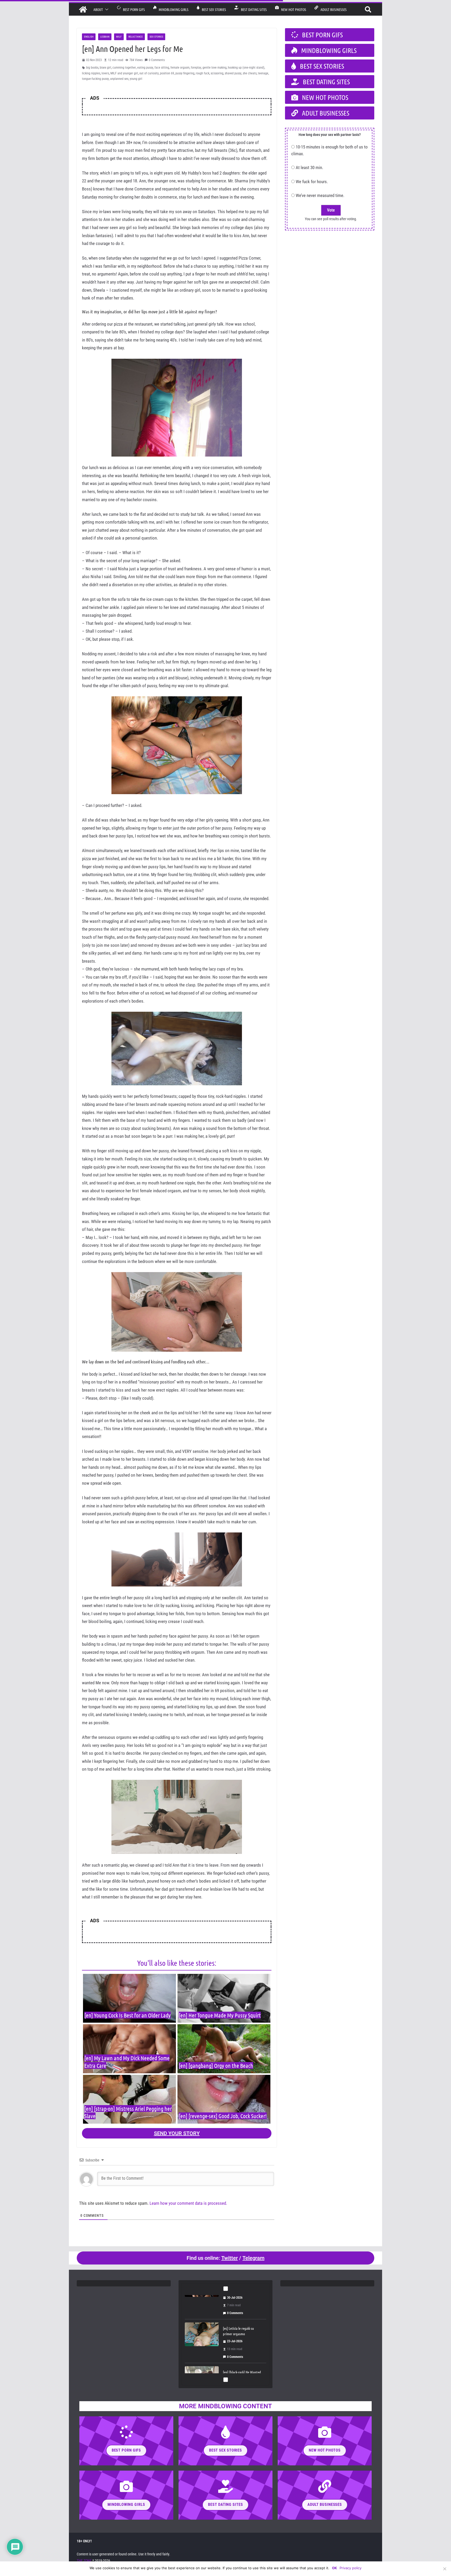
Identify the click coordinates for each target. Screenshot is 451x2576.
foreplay (196, 68)
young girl (136, 79)
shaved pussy (233, 73)
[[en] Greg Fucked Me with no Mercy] (202, 2307)
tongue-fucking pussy (95, 79)
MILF (119, 37)
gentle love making (215, 68)
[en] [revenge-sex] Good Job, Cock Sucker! (223, 2116)
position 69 (167, 73)
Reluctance (136, 37)
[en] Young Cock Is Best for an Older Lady (127, 2015)
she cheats (250, 73)
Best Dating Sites (253, 9)
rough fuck (203, 73)
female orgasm (180, 68)
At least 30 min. (309, 167)
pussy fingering (185, 73)
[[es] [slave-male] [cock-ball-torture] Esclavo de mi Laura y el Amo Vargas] (202, 2351)
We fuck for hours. (312, 182)
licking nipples (91, 73)
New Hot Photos (292, 9)
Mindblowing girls (172, 9)
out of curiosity (149, 73)
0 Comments (157, 60)
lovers (105, 73)
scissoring (217, 73)
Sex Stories (156, 37)
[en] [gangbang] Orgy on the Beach (216, 2065)
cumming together (124, 68)
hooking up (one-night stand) (246, 68)
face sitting (162, 68)
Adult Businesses (332, 9)
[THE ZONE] (83, 9)
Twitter (230, 2258)
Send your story (177, 2133)
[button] (106, 9)
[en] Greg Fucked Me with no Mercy (242, 2304)
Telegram (253, 2258)
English (89, 37)
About (98, 9)
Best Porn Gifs (133, 9)
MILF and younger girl (124, 73)
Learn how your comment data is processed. (188, 2203)
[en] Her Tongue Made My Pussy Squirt (220, 2015)
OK (334, 2568)
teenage (263, 73)
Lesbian (105, 37)
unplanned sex (119, 79)
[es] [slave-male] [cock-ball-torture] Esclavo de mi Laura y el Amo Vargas (242, 2350)
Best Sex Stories (213, 9)
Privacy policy (351, 2568)
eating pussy (145, 68)
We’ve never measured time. (320, 195)
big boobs (92, 68)
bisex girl (105, 68)
